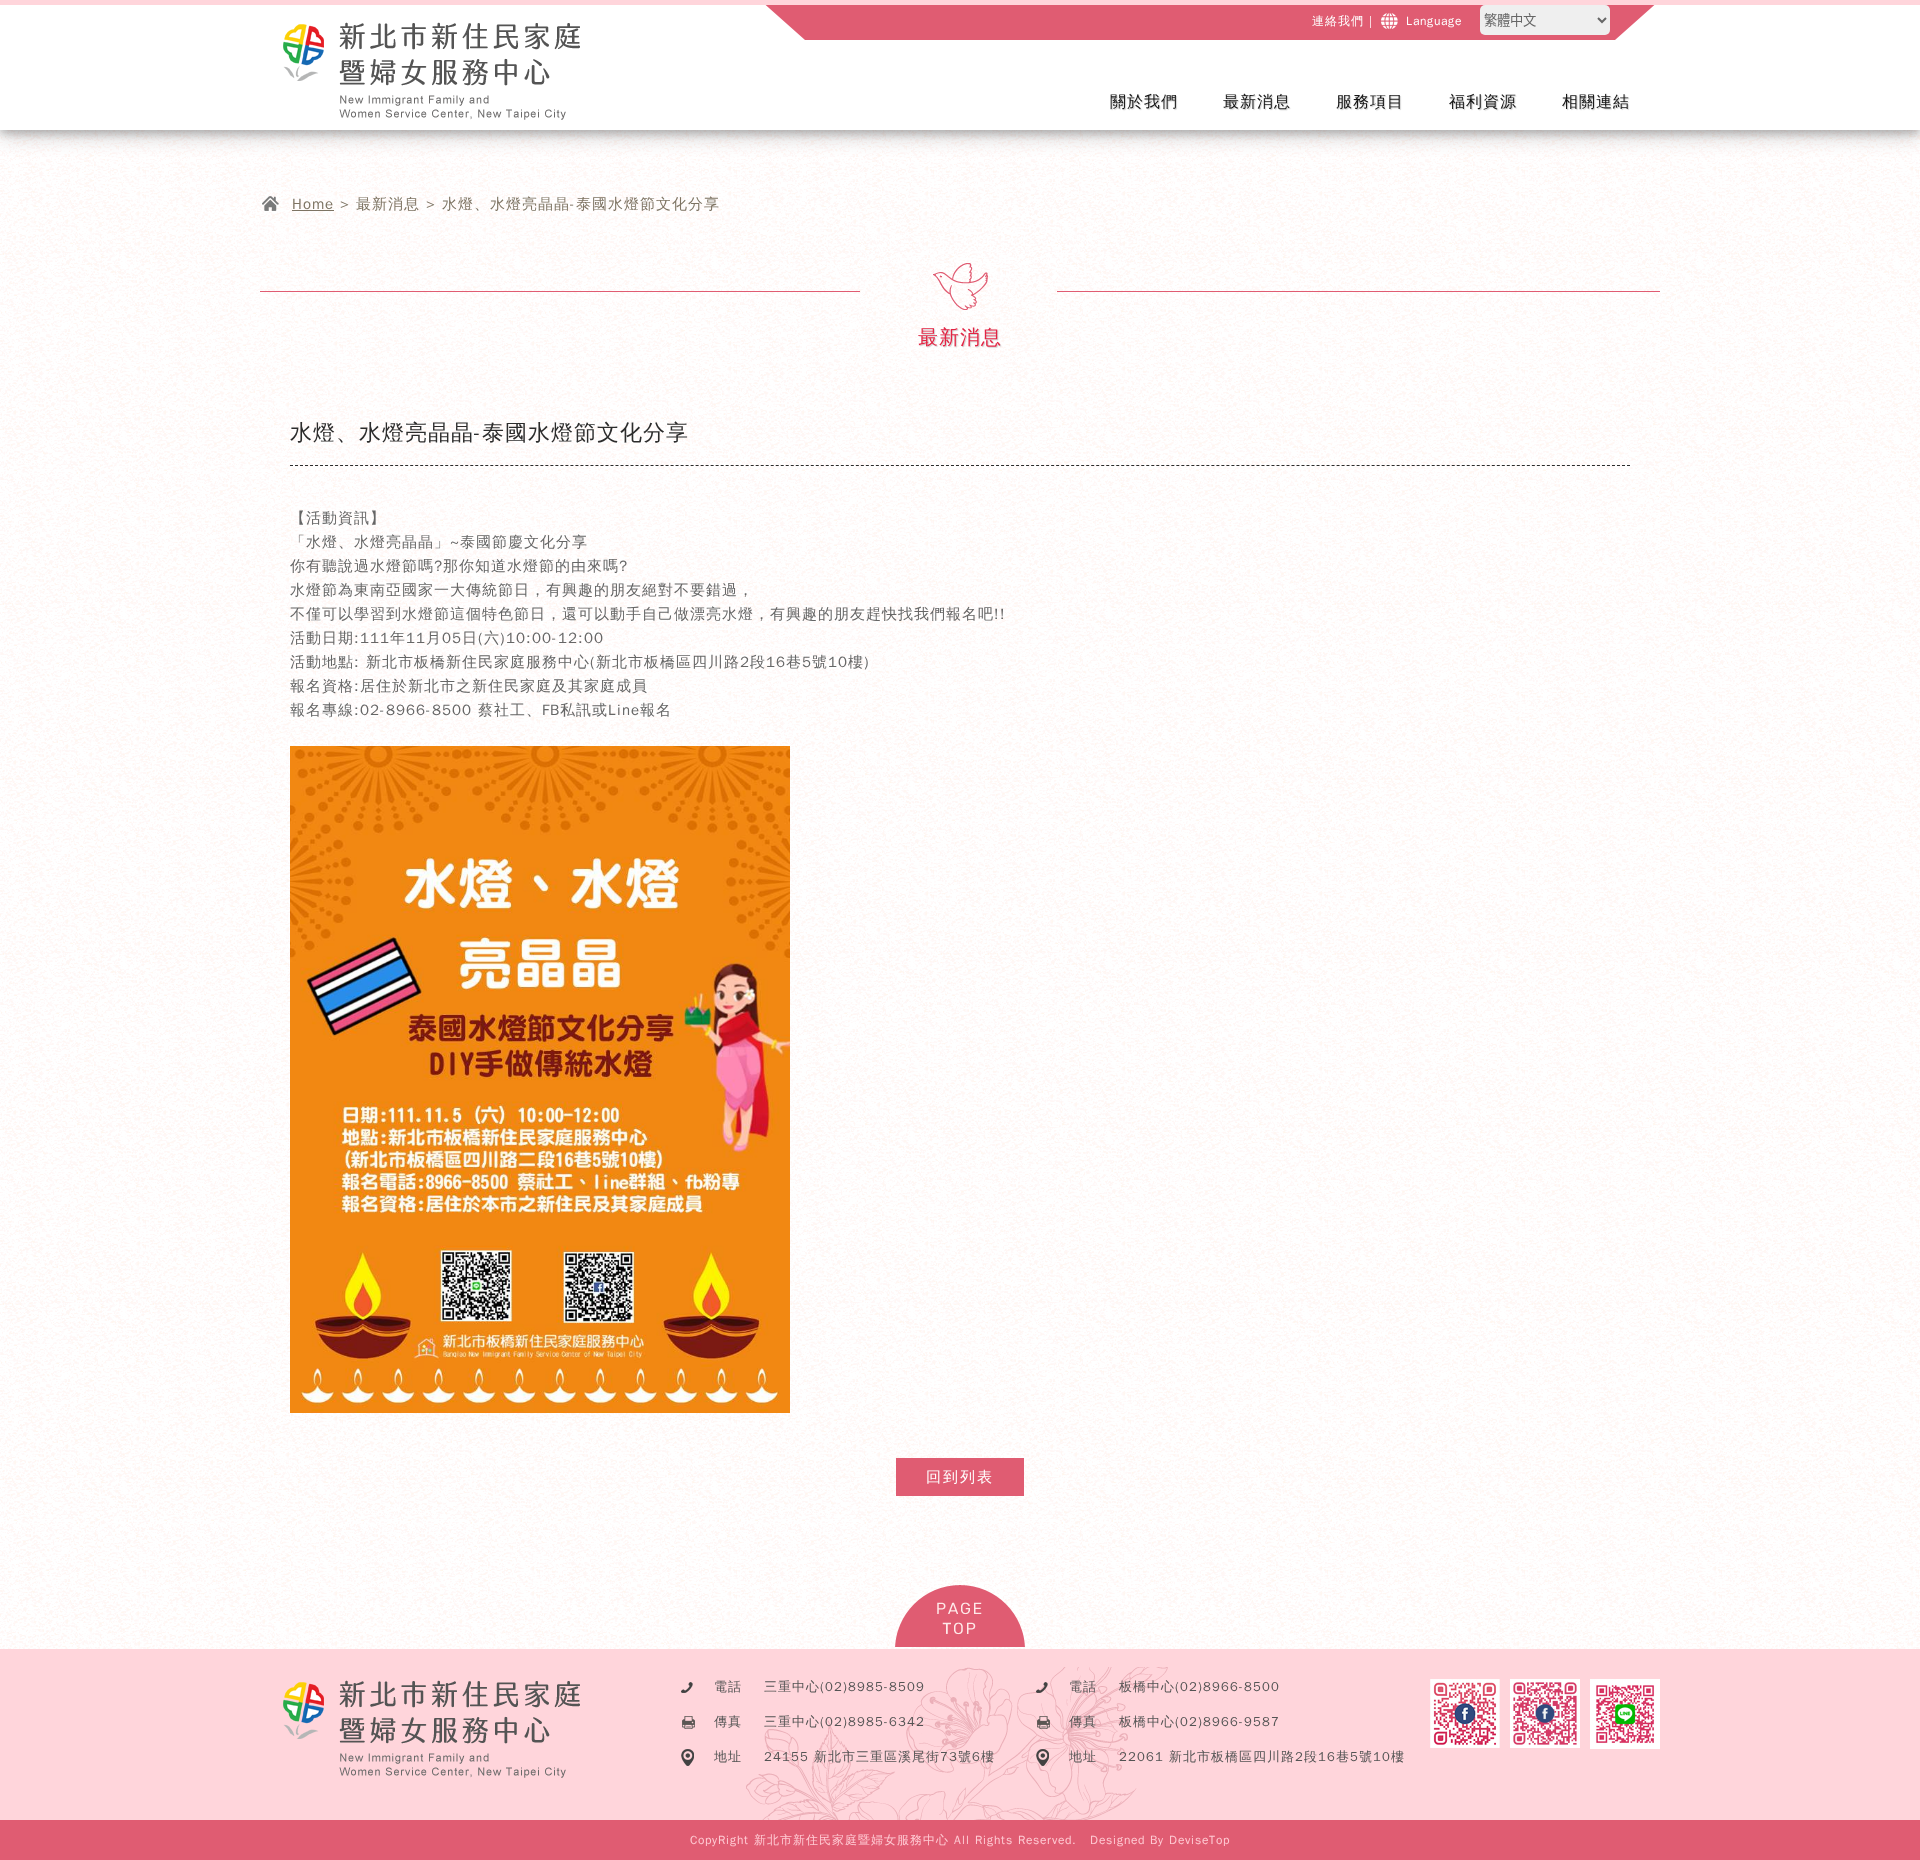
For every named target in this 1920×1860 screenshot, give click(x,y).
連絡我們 (1338, 21)
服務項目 (1382, 114)
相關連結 (1596, 102)
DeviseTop (1199, 1840)
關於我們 (1156, 114)
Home (313, 204)
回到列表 (960, 1477)
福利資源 (1483, 102)
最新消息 (1269, 114)
